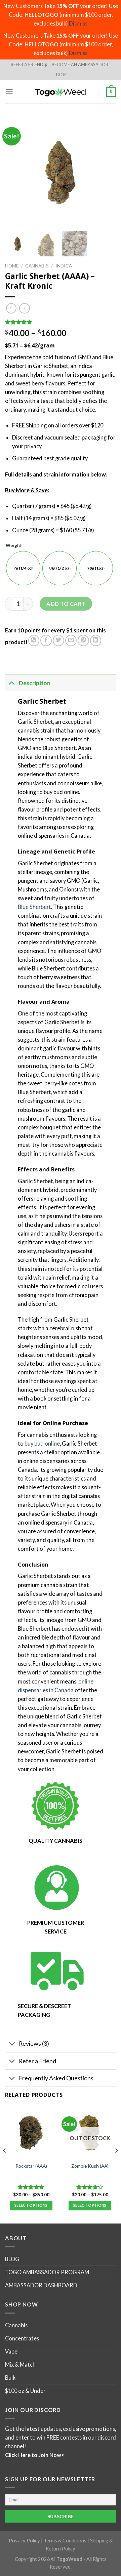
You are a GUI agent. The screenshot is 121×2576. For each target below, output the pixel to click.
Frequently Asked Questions (56, 2078)
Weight (14, 546)
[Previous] (5, 2164)
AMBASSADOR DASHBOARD (41, 2285)
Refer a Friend (37, 2061)
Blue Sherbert (34, 907)
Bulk (10, 2378)
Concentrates (22, 2338)
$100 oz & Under (25, 2391)
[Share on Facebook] (46, 640)
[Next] (116, 2164)
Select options (31, 2205)
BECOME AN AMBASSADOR (80, 65)
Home (12, 266)
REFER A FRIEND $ (29, 65)
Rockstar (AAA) (31, 2166)
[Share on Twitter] (58, 640)
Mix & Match (20, 2364)
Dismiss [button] (78, 23)
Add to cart (66, 604)
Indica (64, 266)
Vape (11, 2351)
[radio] (23, 568)
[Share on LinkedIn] (96, 640)
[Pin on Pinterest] (83, 640)
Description (35, 683)
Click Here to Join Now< (35, 2455)
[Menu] (9, 92)
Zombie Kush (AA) (90, 2166)
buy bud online (42, 1443)
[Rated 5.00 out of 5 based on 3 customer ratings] (61, 322)
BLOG (62, 75)
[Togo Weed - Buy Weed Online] (61, 92)
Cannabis (37, 266)
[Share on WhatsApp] (34, 640)
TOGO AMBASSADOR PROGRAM (47, 2272)
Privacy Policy (24, 2541)
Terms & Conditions (65, 2541)
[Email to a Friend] (71, 640)
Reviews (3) (34, 2043)
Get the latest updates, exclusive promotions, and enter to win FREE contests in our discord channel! (61, 2437)
